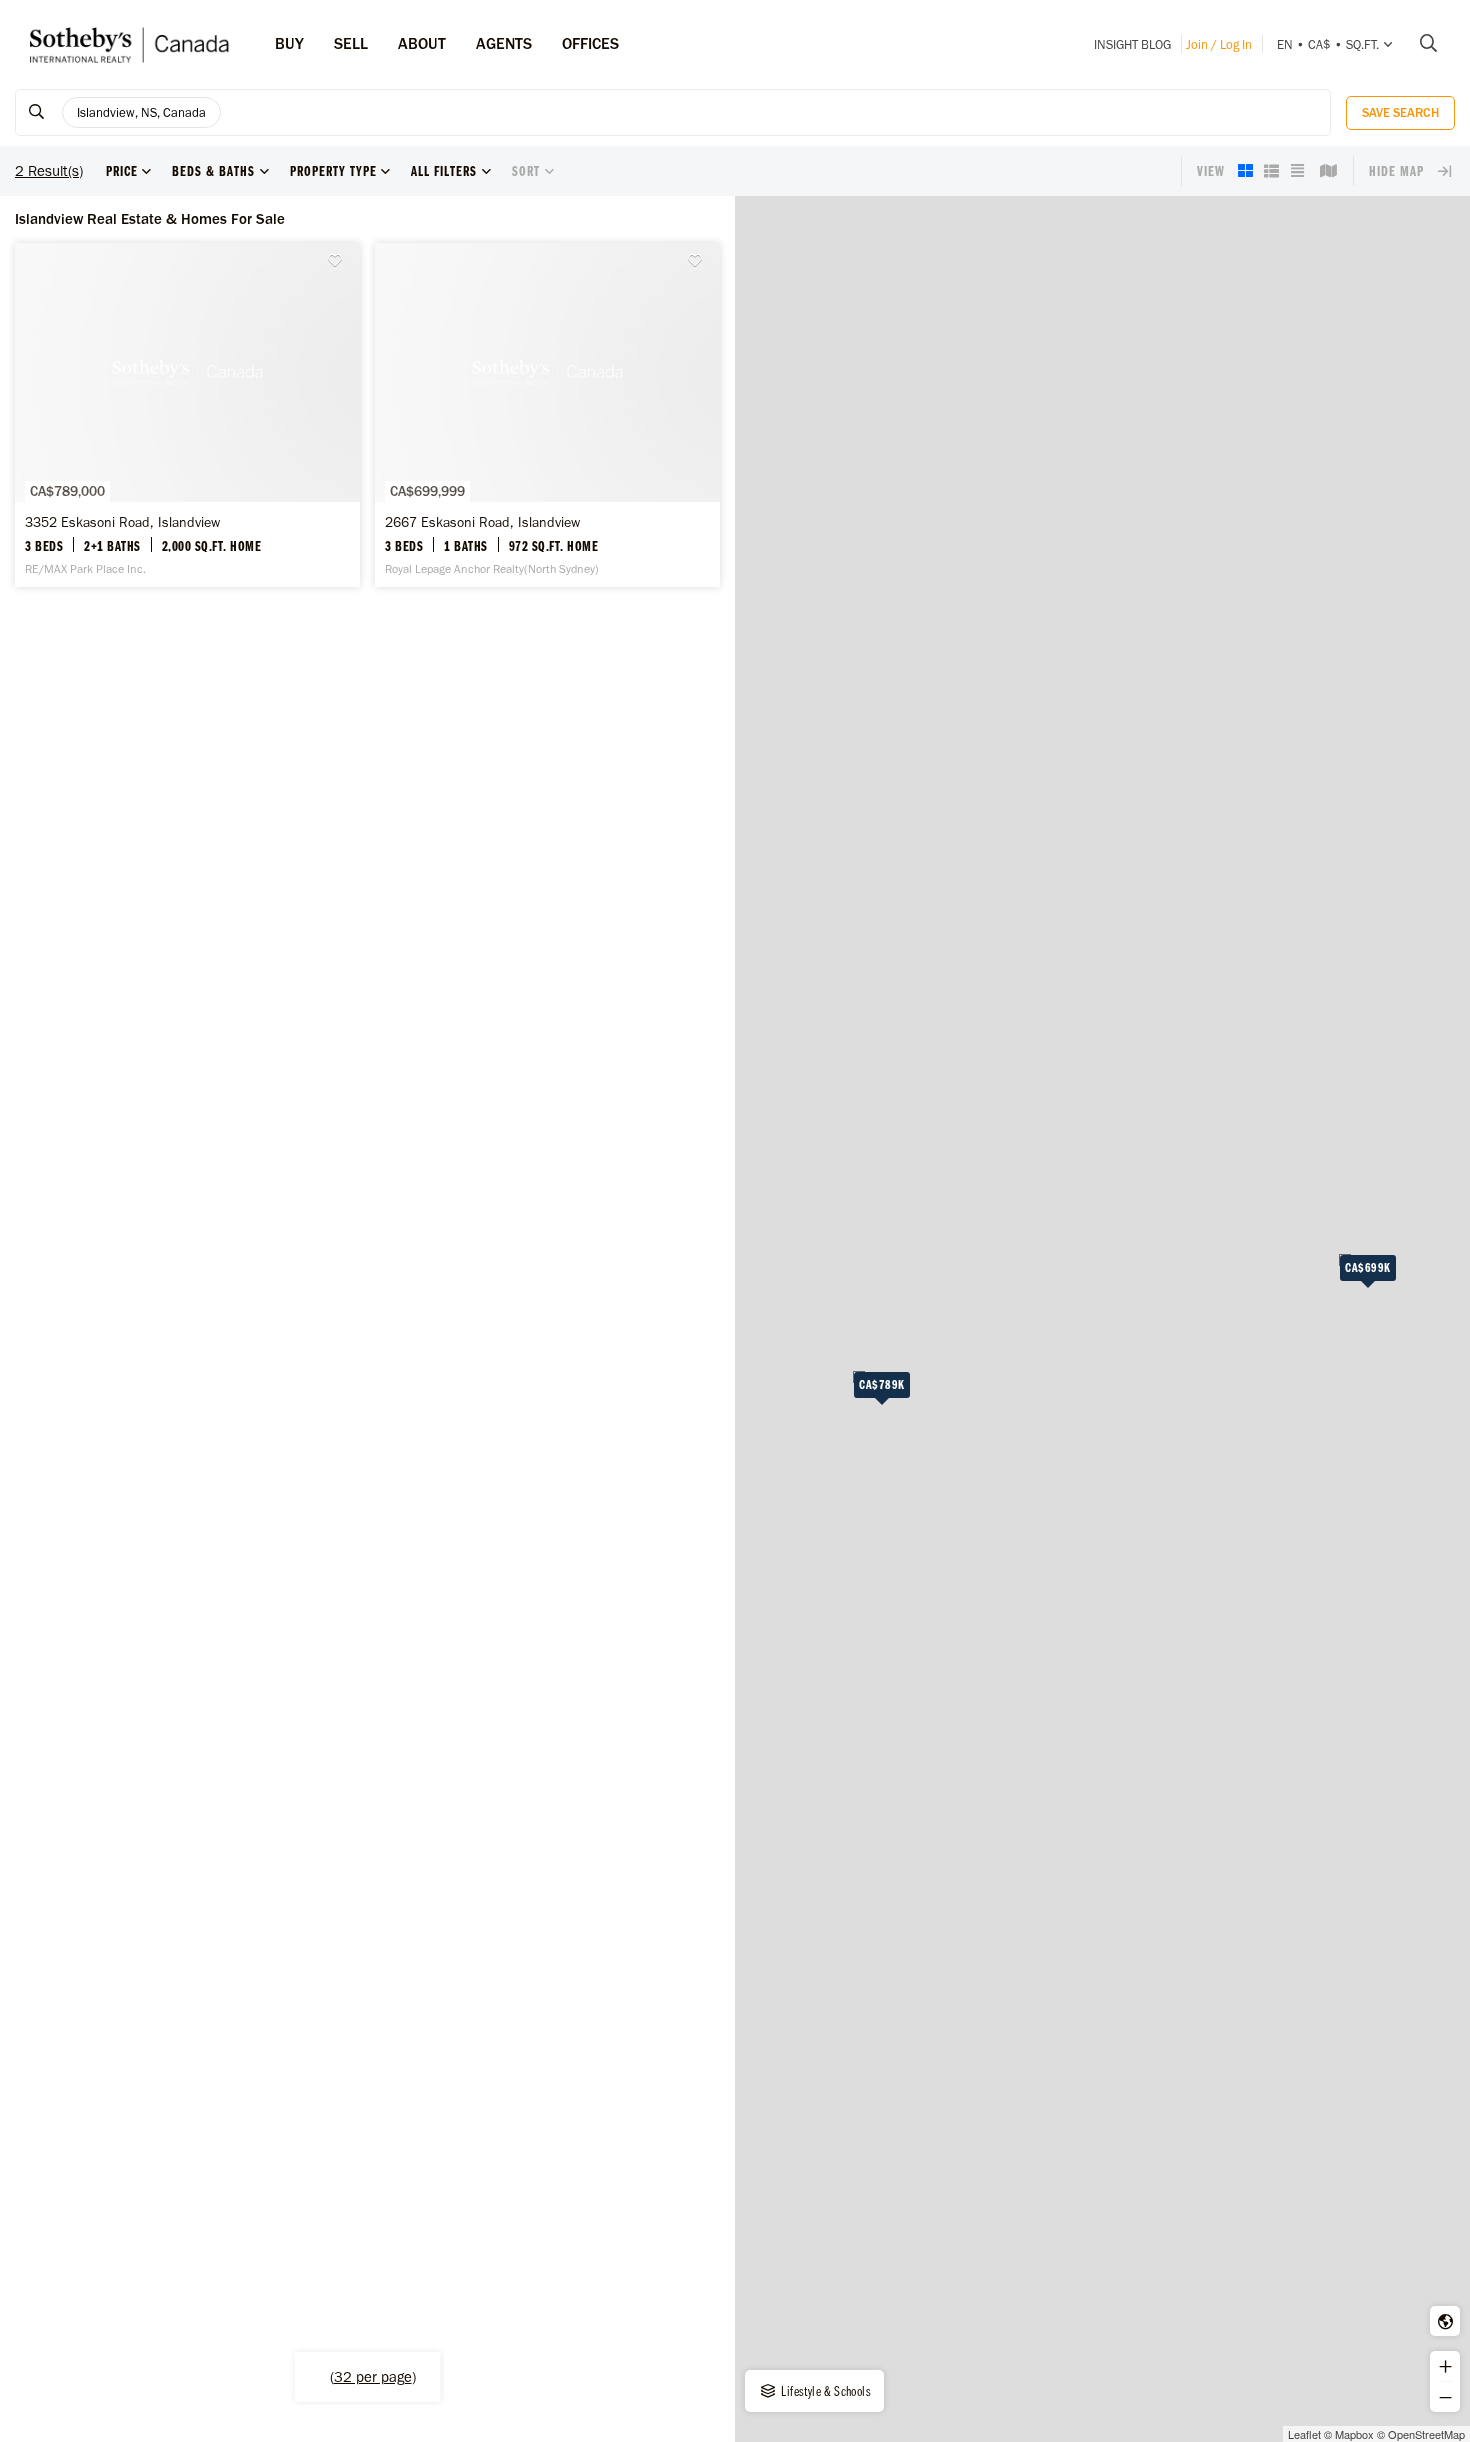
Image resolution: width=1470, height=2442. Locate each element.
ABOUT (422, 43)
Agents (504, 43)
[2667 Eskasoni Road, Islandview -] (547, 415)
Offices (590, 43)
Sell (351, 43)
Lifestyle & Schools (824, 2391)
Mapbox (1354, 2434)
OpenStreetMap (1426, 2434)
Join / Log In (1219, 44)
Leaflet (1304, 2434)
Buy (289, 43)
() (373, 2377)
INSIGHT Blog (1132, 44)
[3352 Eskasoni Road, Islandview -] (187, 415)
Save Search (1400, 112)
